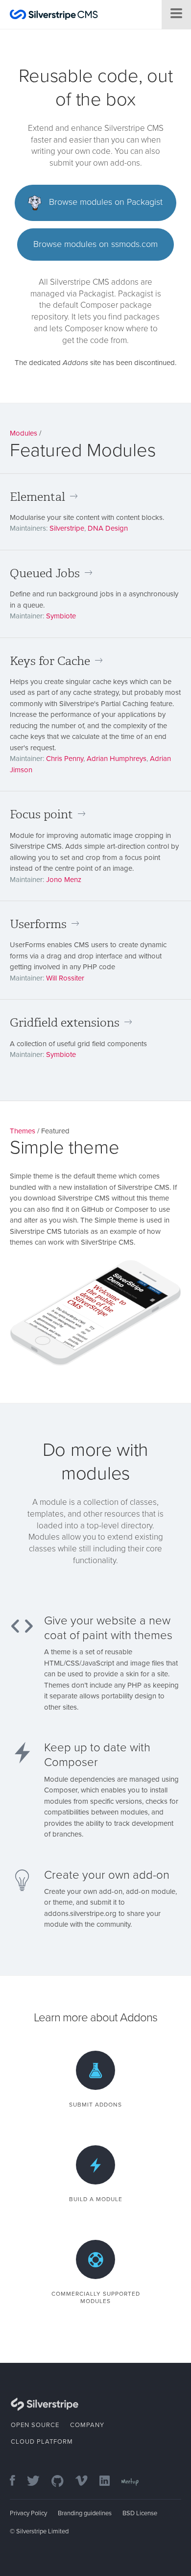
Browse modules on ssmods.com (95, 244)
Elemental (37, 497)
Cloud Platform (42, 2442)
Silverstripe (67, 528)
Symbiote (61, 616)
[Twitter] (38, 2482)
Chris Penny (65, 759)
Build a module (96, 2199)
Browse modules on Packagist (105, 202)
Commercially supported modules (96, 2297)
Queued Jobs (45, 573)
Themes (23, 1131)
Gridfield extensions (65, 1023)
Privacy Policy (28, 2513)
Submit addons (95, 2105)
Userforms (38, 924)
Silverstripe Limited (42, 2531)
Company (87, 2425)
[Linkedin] (109, 2482)
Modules (24, 433)
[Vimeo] (86, 2482)
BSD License (140, 2513)
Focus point (41, 814)
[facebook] (17, 2482)
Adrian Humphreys (117, 759)
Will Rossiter (65, 978)
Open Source (35, 2425)
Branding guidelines (85, 2513)
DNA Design (108, 528)
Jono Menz (64, 880)
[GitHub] (62, 2482)
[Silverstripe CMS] (54, 16)
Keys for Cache (50, 661)
